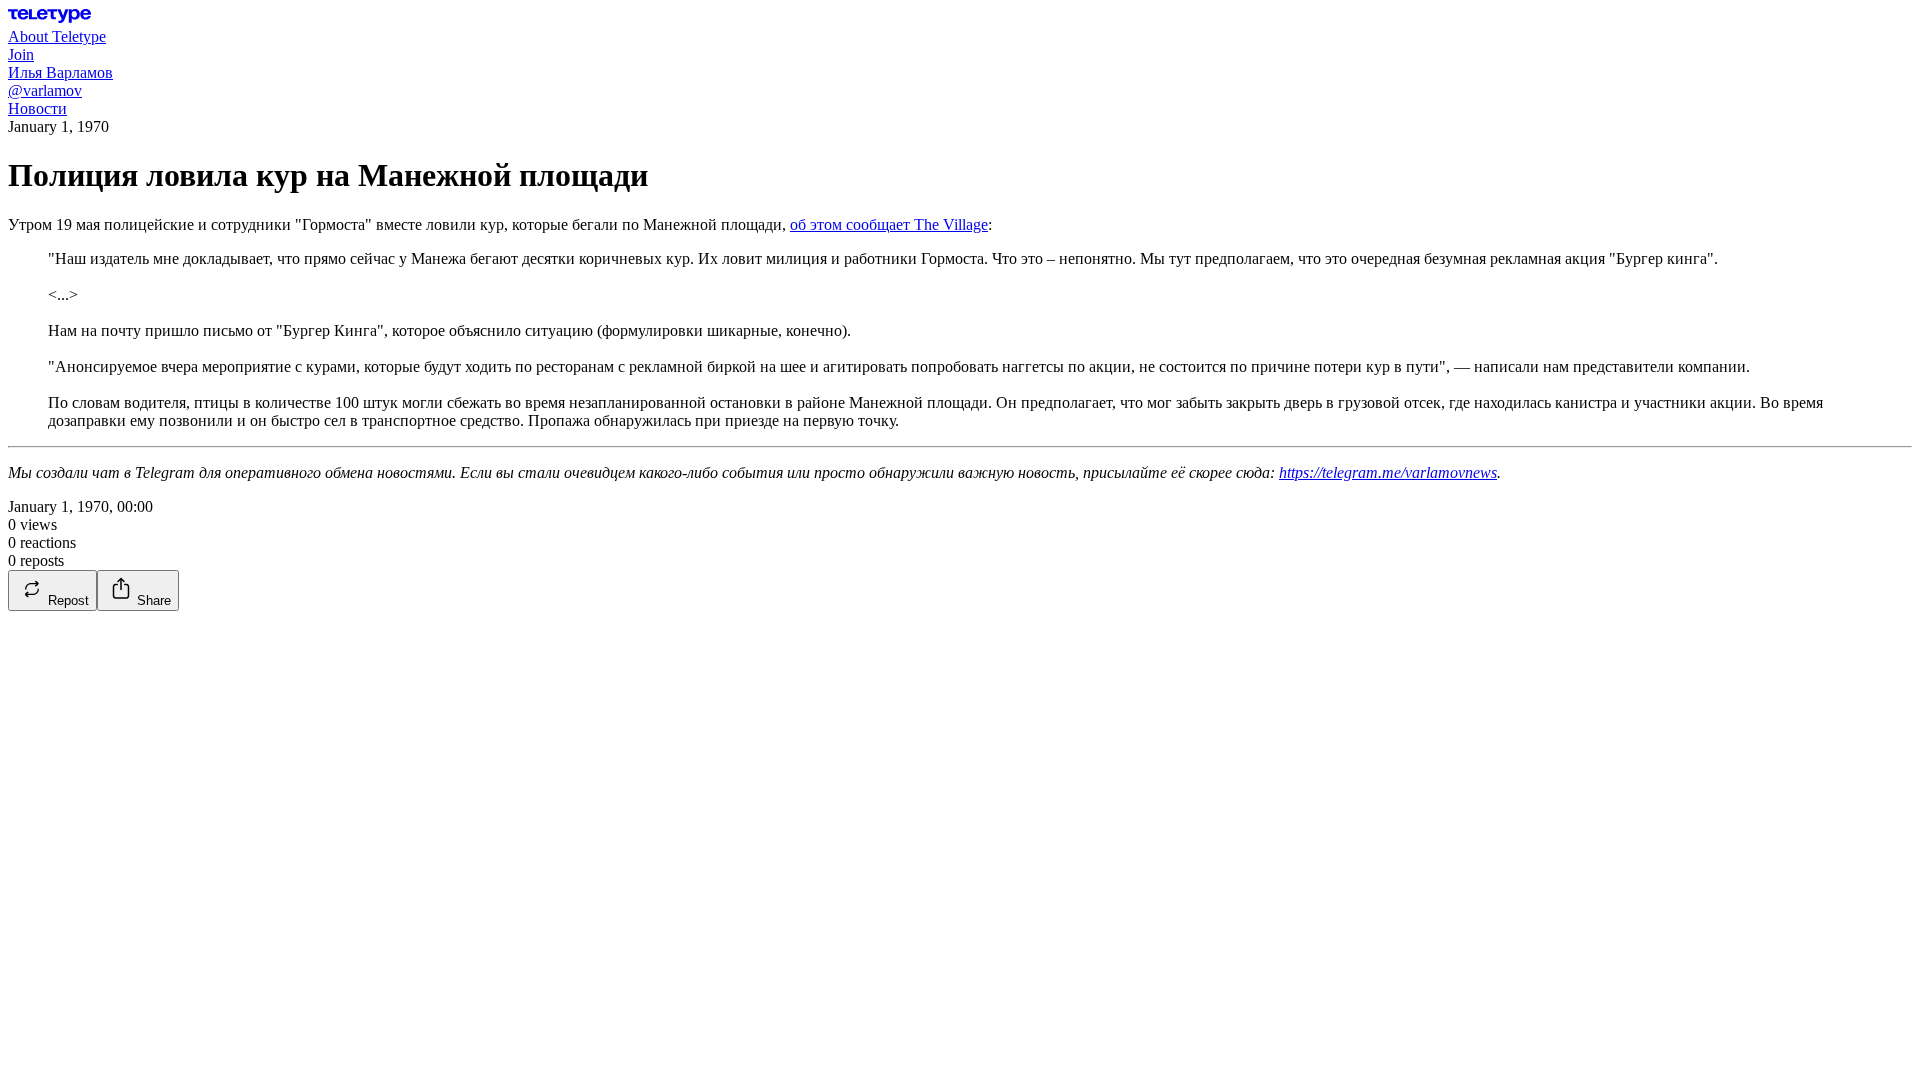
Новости (37, 108)
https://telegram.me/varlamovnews (1388, 472)
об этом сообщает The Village (889, 224)
